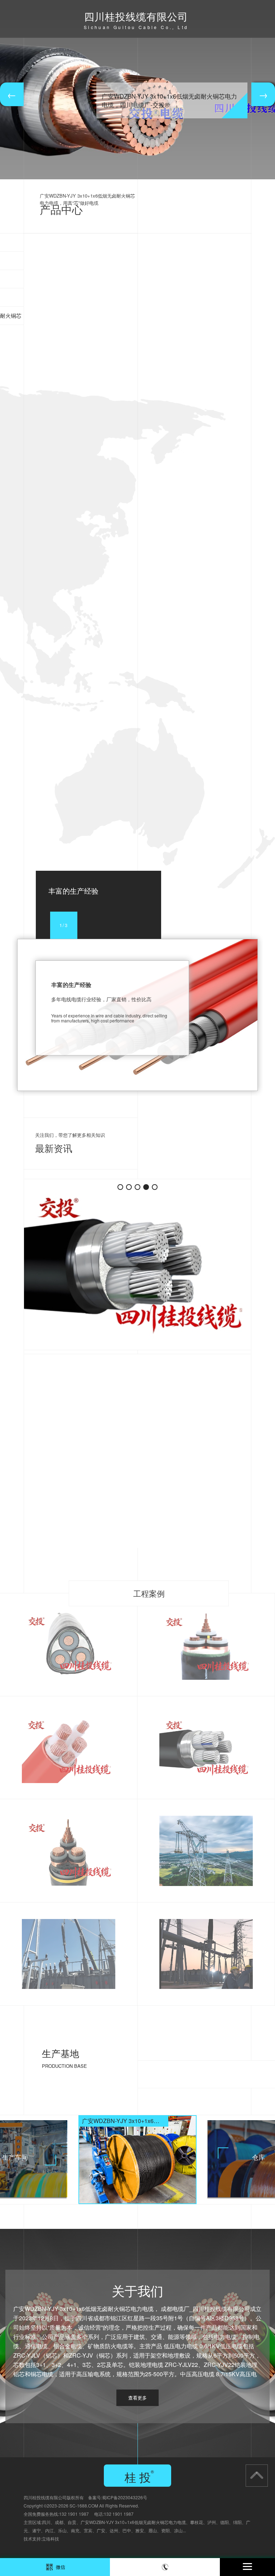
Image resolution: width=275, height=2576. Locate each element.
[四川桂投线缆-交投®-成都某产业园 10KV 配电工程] (69, 1851)
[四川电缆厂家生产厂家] (69, 1954)
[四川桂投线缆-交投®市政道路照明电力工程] (206, 1748)
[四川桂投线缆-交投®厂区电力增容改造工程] (206, 1645)
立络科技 (50, 2539)
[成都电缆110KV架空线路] (206, 1851)
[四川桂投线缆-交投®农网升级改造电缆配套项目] (69, 1645)
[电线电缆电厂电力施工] (206, 1954)
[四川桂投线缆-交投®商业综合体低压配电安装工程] (69, 1748)
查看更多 (137, 2398)
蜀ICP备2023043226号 (125, 2497)
